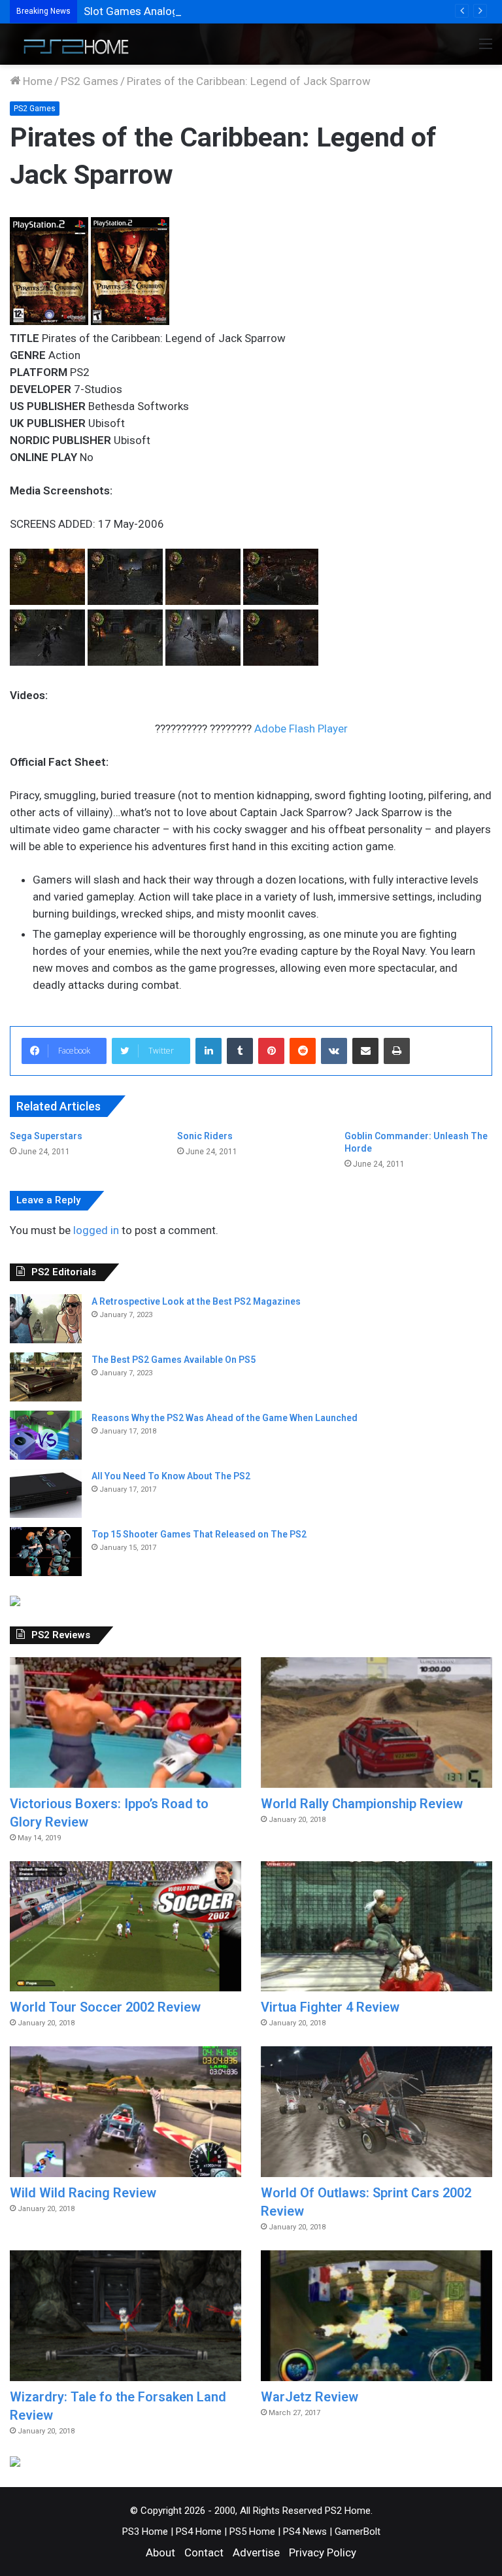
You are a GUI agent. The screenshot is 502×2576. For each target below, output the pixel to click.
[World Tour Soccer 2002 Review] (125, 1926)
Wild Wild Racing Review (83, 2193)
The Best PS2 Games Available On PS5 (174, 1360)
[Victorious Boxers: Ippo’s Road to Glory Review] (125, 1723)
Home (36, 81)
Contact (204, 2552)
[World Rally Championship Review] (376, 1723)
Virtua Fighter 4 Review (330, 2007)
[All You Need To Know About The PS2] (46, 1493)
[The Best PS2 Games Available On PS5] (46, 1377)
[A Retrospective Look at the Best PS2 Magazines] (46, 1319)
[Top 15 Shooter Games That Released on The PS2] (46, 1552)
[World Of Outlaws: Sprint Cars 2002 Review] (376, 2112)
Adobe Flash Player (301, 729)
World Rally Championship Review (362, 1804)
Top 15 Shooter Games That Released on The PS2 (199, 1534)
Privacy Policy (323, 2552)
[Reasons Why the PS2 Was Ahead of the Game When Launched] (46, 1435)
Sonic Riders (205, 1136)
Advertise (256, 2552)
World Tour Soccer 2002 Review (105, 2007)
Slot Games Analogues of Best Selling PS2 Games (207, 11)
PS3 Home (145, 2532)
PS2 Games (90, 81)
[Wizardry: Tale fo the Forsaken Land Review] (125, 2316)
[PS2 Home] (72, 44)
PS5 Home (252, 2532)
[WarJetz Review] (376, 2316)
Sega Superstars (46, 1136)
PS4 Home (199, 2532)
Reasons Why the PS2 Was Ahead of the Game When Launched (225, 1418)
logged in (96, 1230)
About (160, 2552)
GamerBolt (358, 2532)
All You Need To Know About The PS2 (171, 1476)
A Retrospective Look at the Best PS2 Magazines (196, 1301)
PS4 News (305, 2532)
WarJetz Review (310, 2397)
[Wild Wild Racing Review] (125, 2112)
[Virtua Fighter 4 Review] (376, 1927)
